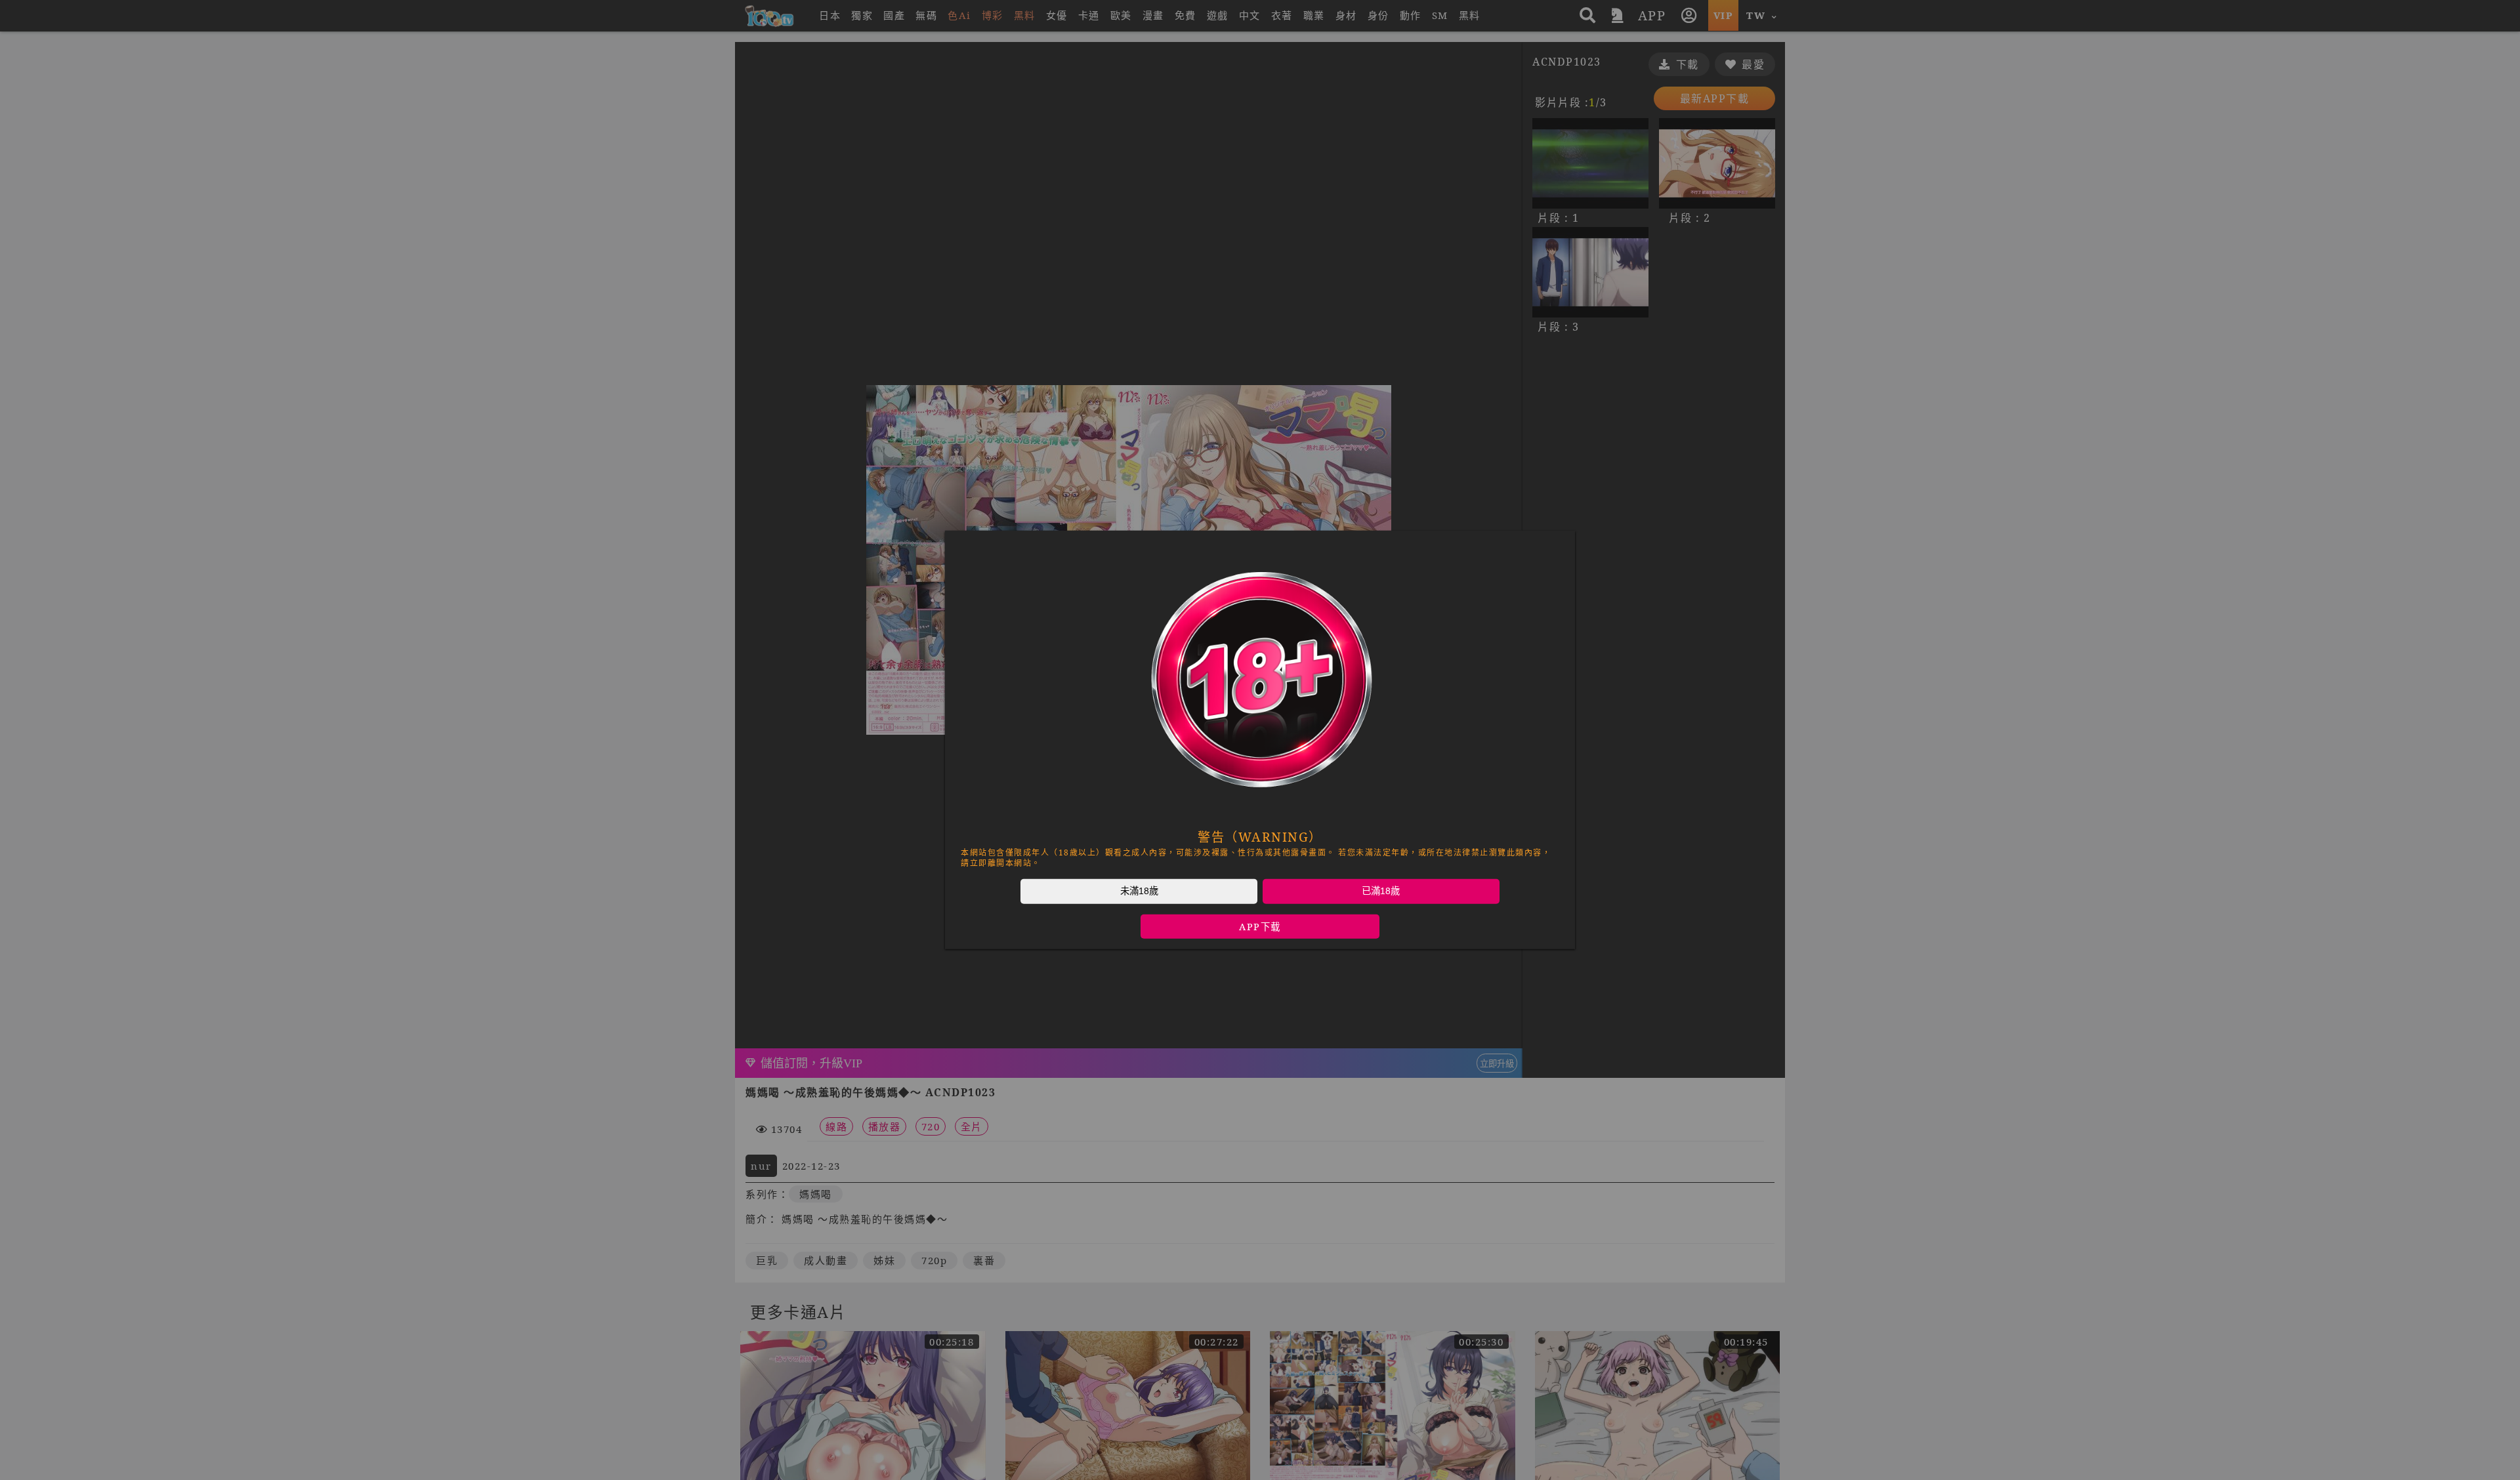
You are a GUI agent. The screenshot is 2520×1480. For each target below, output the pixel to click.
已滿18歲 (1381, 891)
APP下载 (1260, 927)
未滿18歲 (1139, 891)
